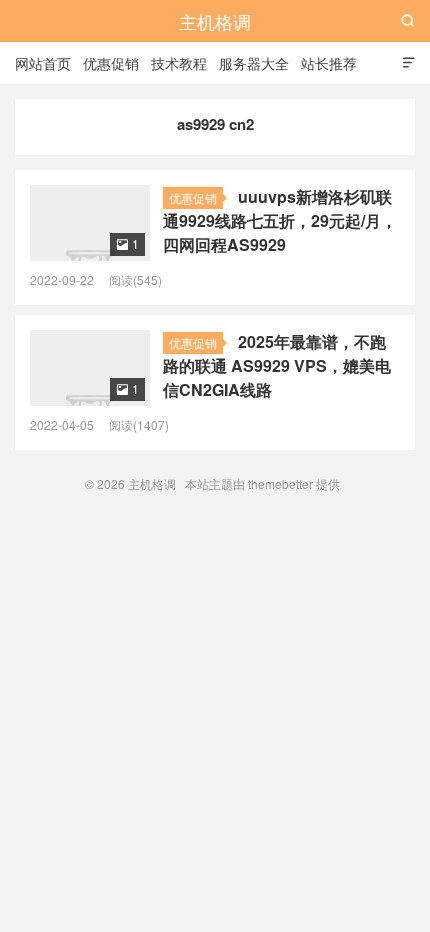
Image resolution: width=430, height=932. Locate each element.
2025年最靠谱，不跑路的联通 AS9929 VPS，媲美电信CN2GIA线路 (277, 365)
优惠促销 (111, 63)
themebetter (280, 483)
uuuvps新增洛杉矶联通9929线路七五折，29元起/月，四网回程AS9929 (280, 220)
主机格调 (215, 21)
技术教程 (179, 63)
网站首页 (43, 63)
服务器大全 (254, 63)
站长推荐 (329, 63)
